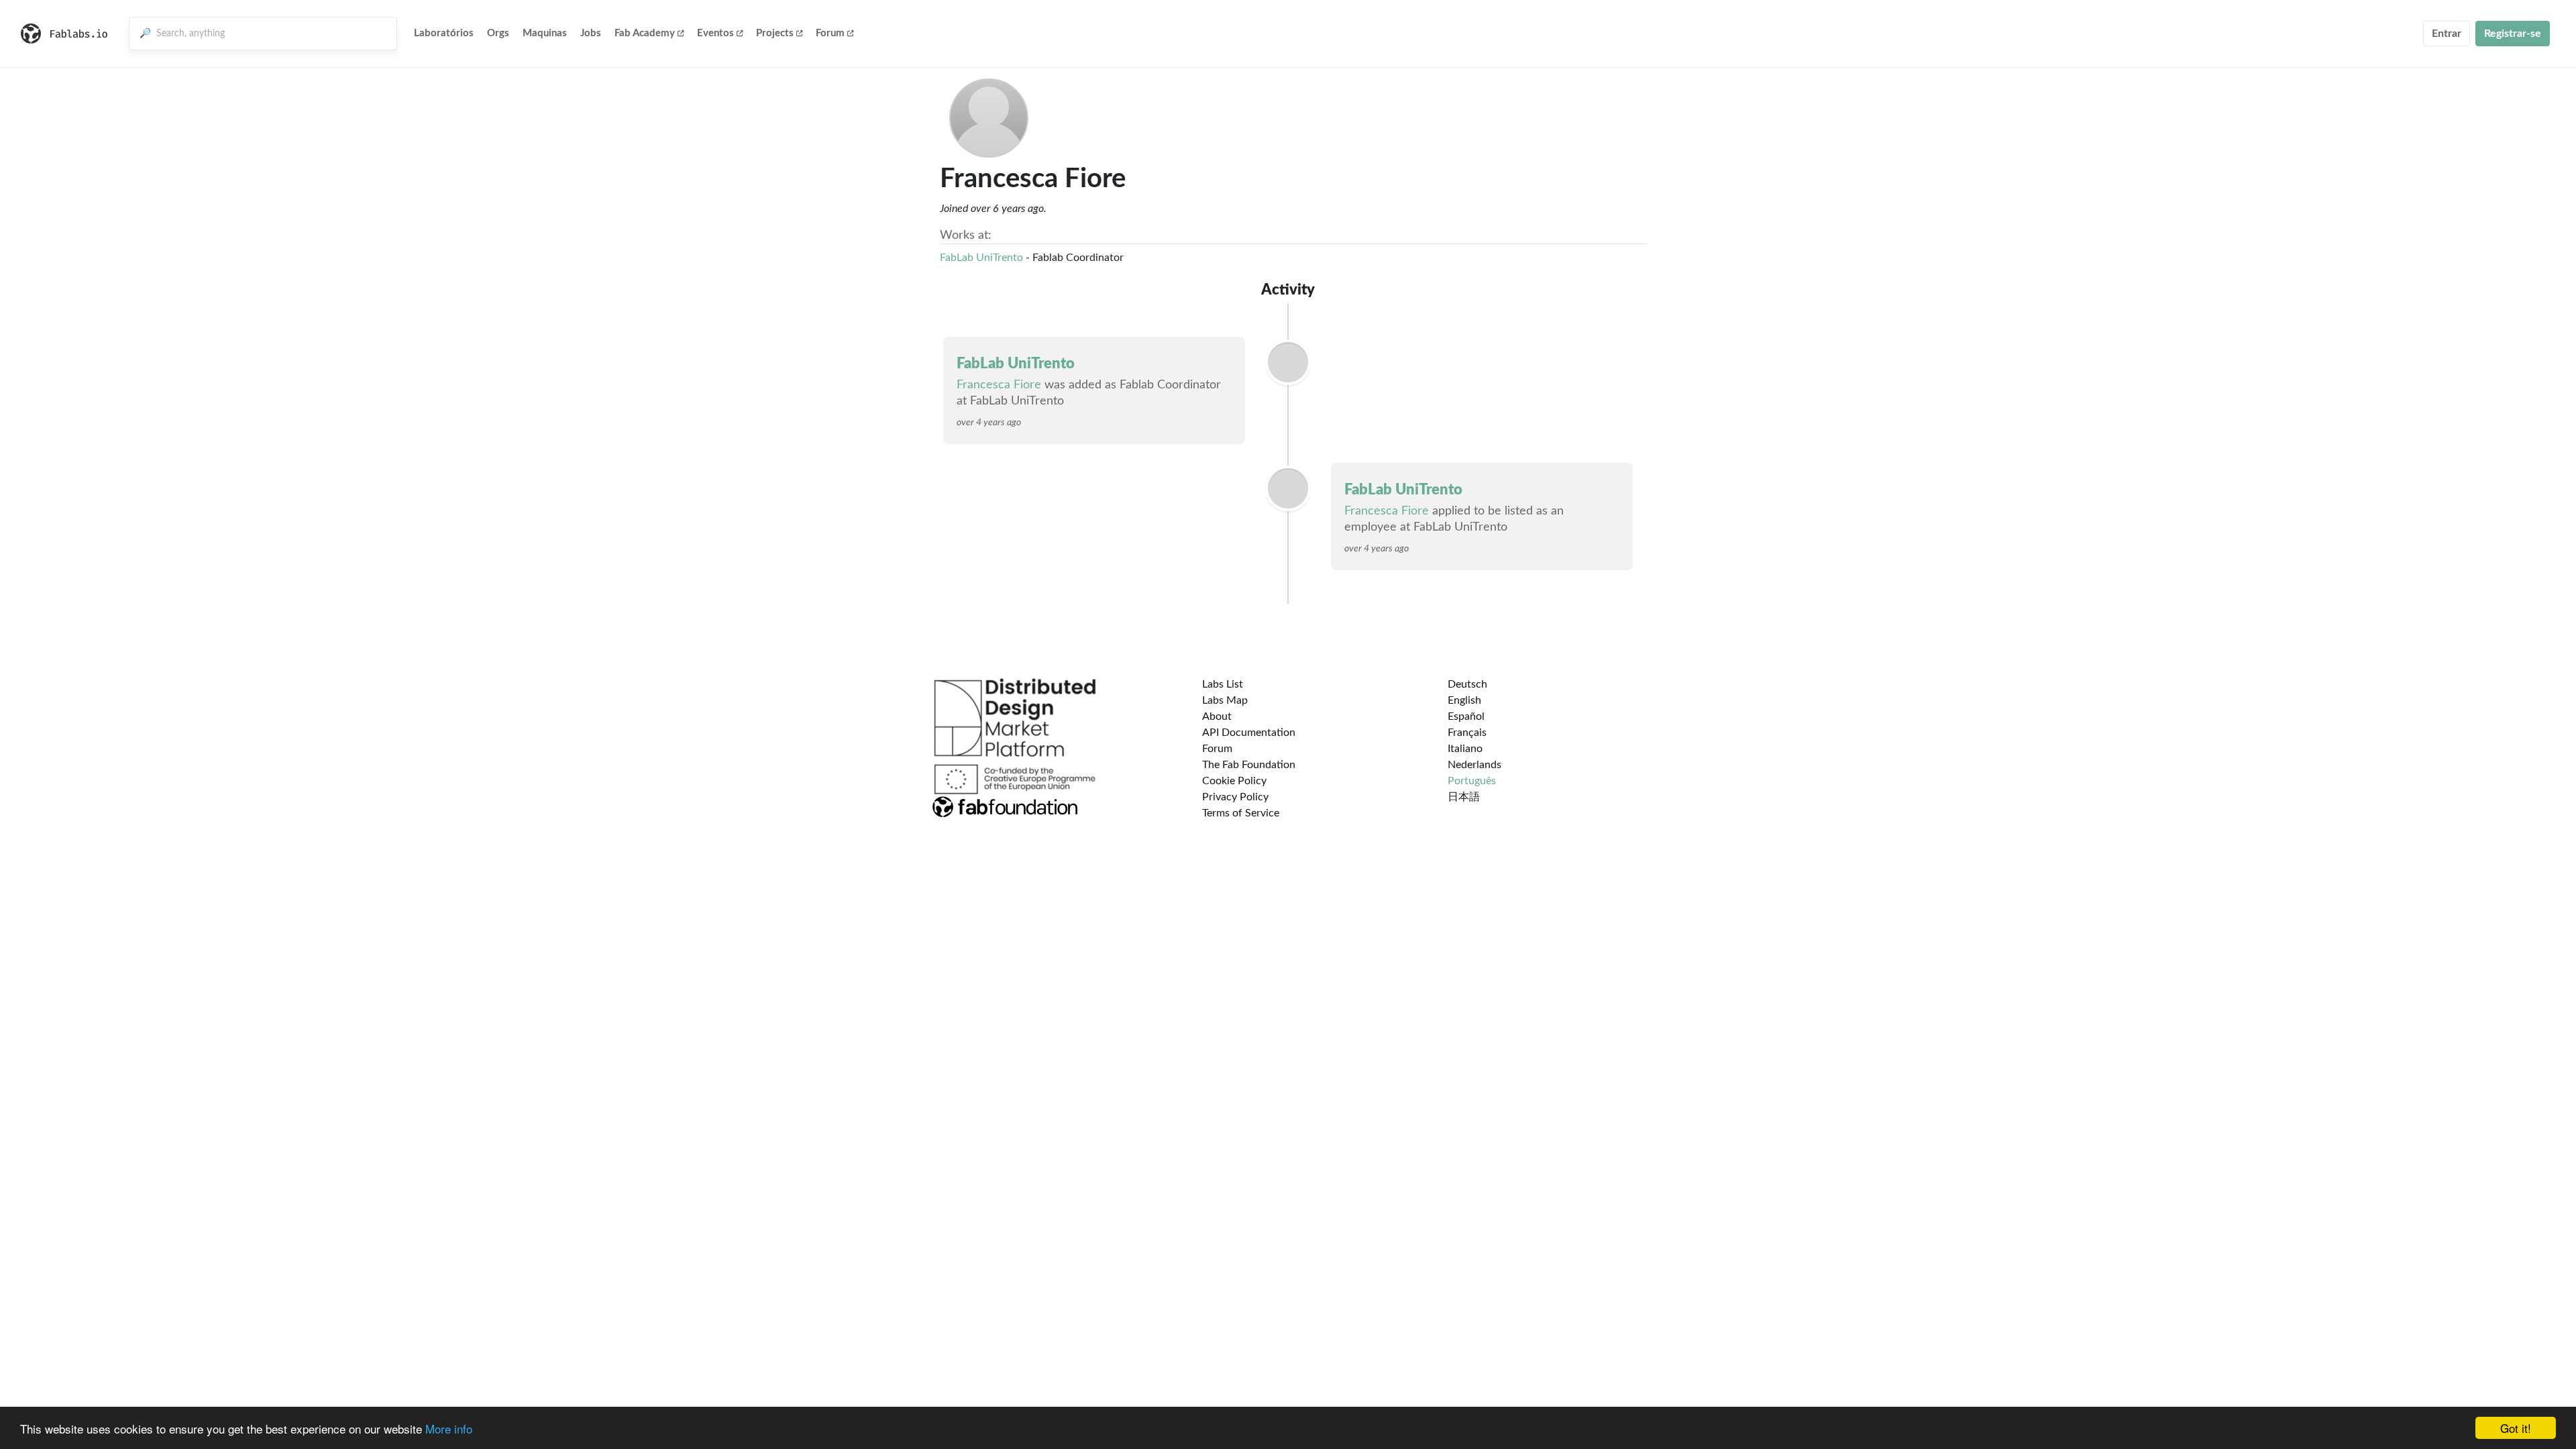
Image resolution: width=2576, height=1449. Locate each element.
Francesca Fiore (999, 385)
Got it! (2516, 1428)
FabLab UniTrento (981, 258)
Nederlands (1474, 765)
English (1464, 700)
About (1217, 716)
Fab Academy (645, 33)
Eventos (715, 33)
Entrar (2447, 34)
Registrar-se (2513, 34)
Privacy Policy (1235, 797)
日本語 (1464, 797)
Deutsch (1467, 684)
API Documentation (1249, 733)
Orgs (498, 33)
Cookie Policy (1234, 781)
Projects (775, 33)
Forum (830, 33)
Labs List (1223, 684)
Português (1472, 781)
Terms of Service (1241, 813)
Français (1467, 733)
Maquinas (545, 33)
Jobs (591, 33)
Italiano (1465, 749)
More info (449, 1429)
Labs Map (1225, 700)
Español (1466, 716)
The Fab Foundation (1249, 765)
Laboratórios (444, 33)
